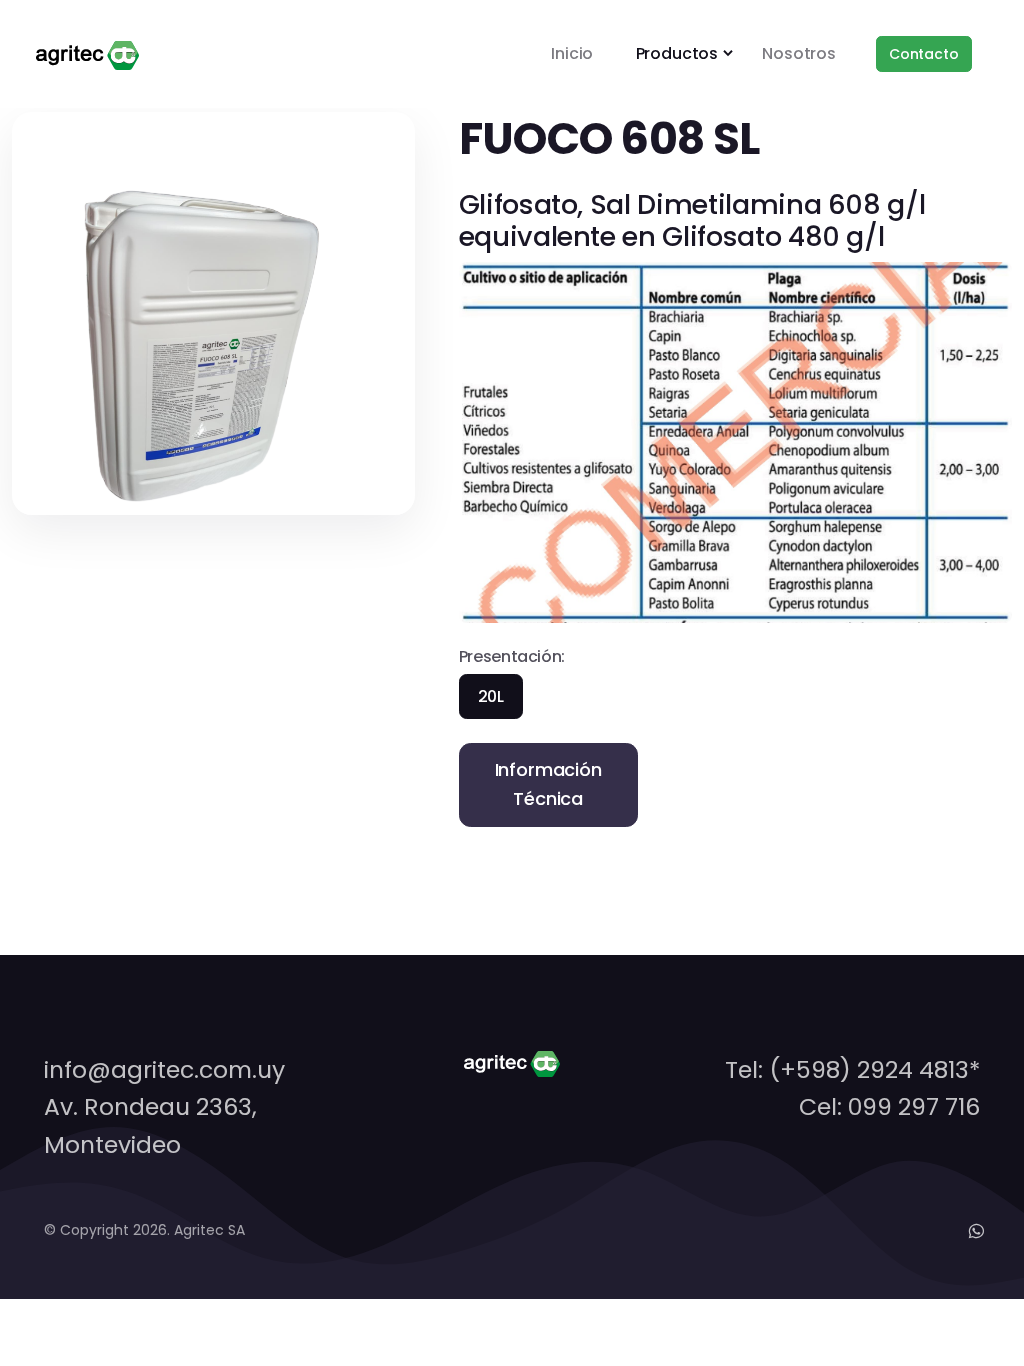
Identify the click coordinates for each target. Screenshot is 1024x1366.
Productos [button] (677, 53)
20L (491, 696)
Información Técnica (548, 784)
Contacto (924, 54)
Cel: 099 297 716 (889, 1106)
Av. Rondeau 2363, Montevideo (150, 1125)
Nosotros (799, 53)
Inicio (572, 53)
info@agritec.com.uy (164, 1069)
